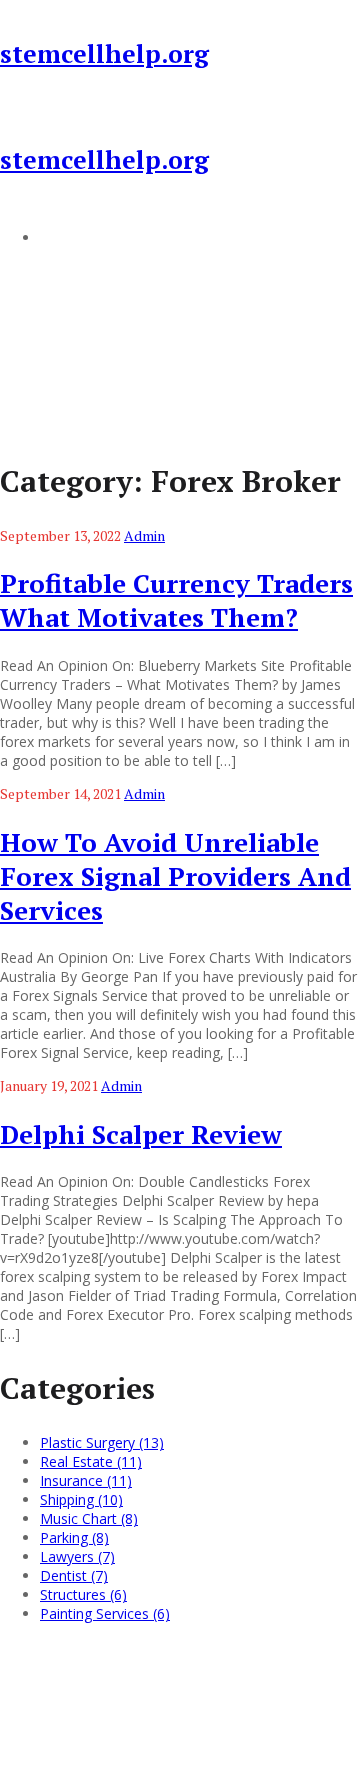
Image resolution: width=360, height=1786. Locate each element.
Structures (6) (83, 1594)
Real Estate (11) (91, 1461)
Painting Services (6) (105, 1613)
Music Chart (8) (89, 1518)
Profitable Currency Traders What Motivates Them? (176, 600)
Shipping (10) (81, 1499)
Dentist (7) (74, 1575)
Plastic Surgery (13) (102, 1442)
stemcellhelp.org (104, 53)
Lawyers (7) (77, 1556)
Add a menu (80, 237)
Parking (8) (74, 1537)
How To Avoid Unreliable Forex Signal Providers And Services (175, 876)
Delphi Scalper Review (141, 1134)
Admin (144, 535)
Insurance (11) (86, 1480)
